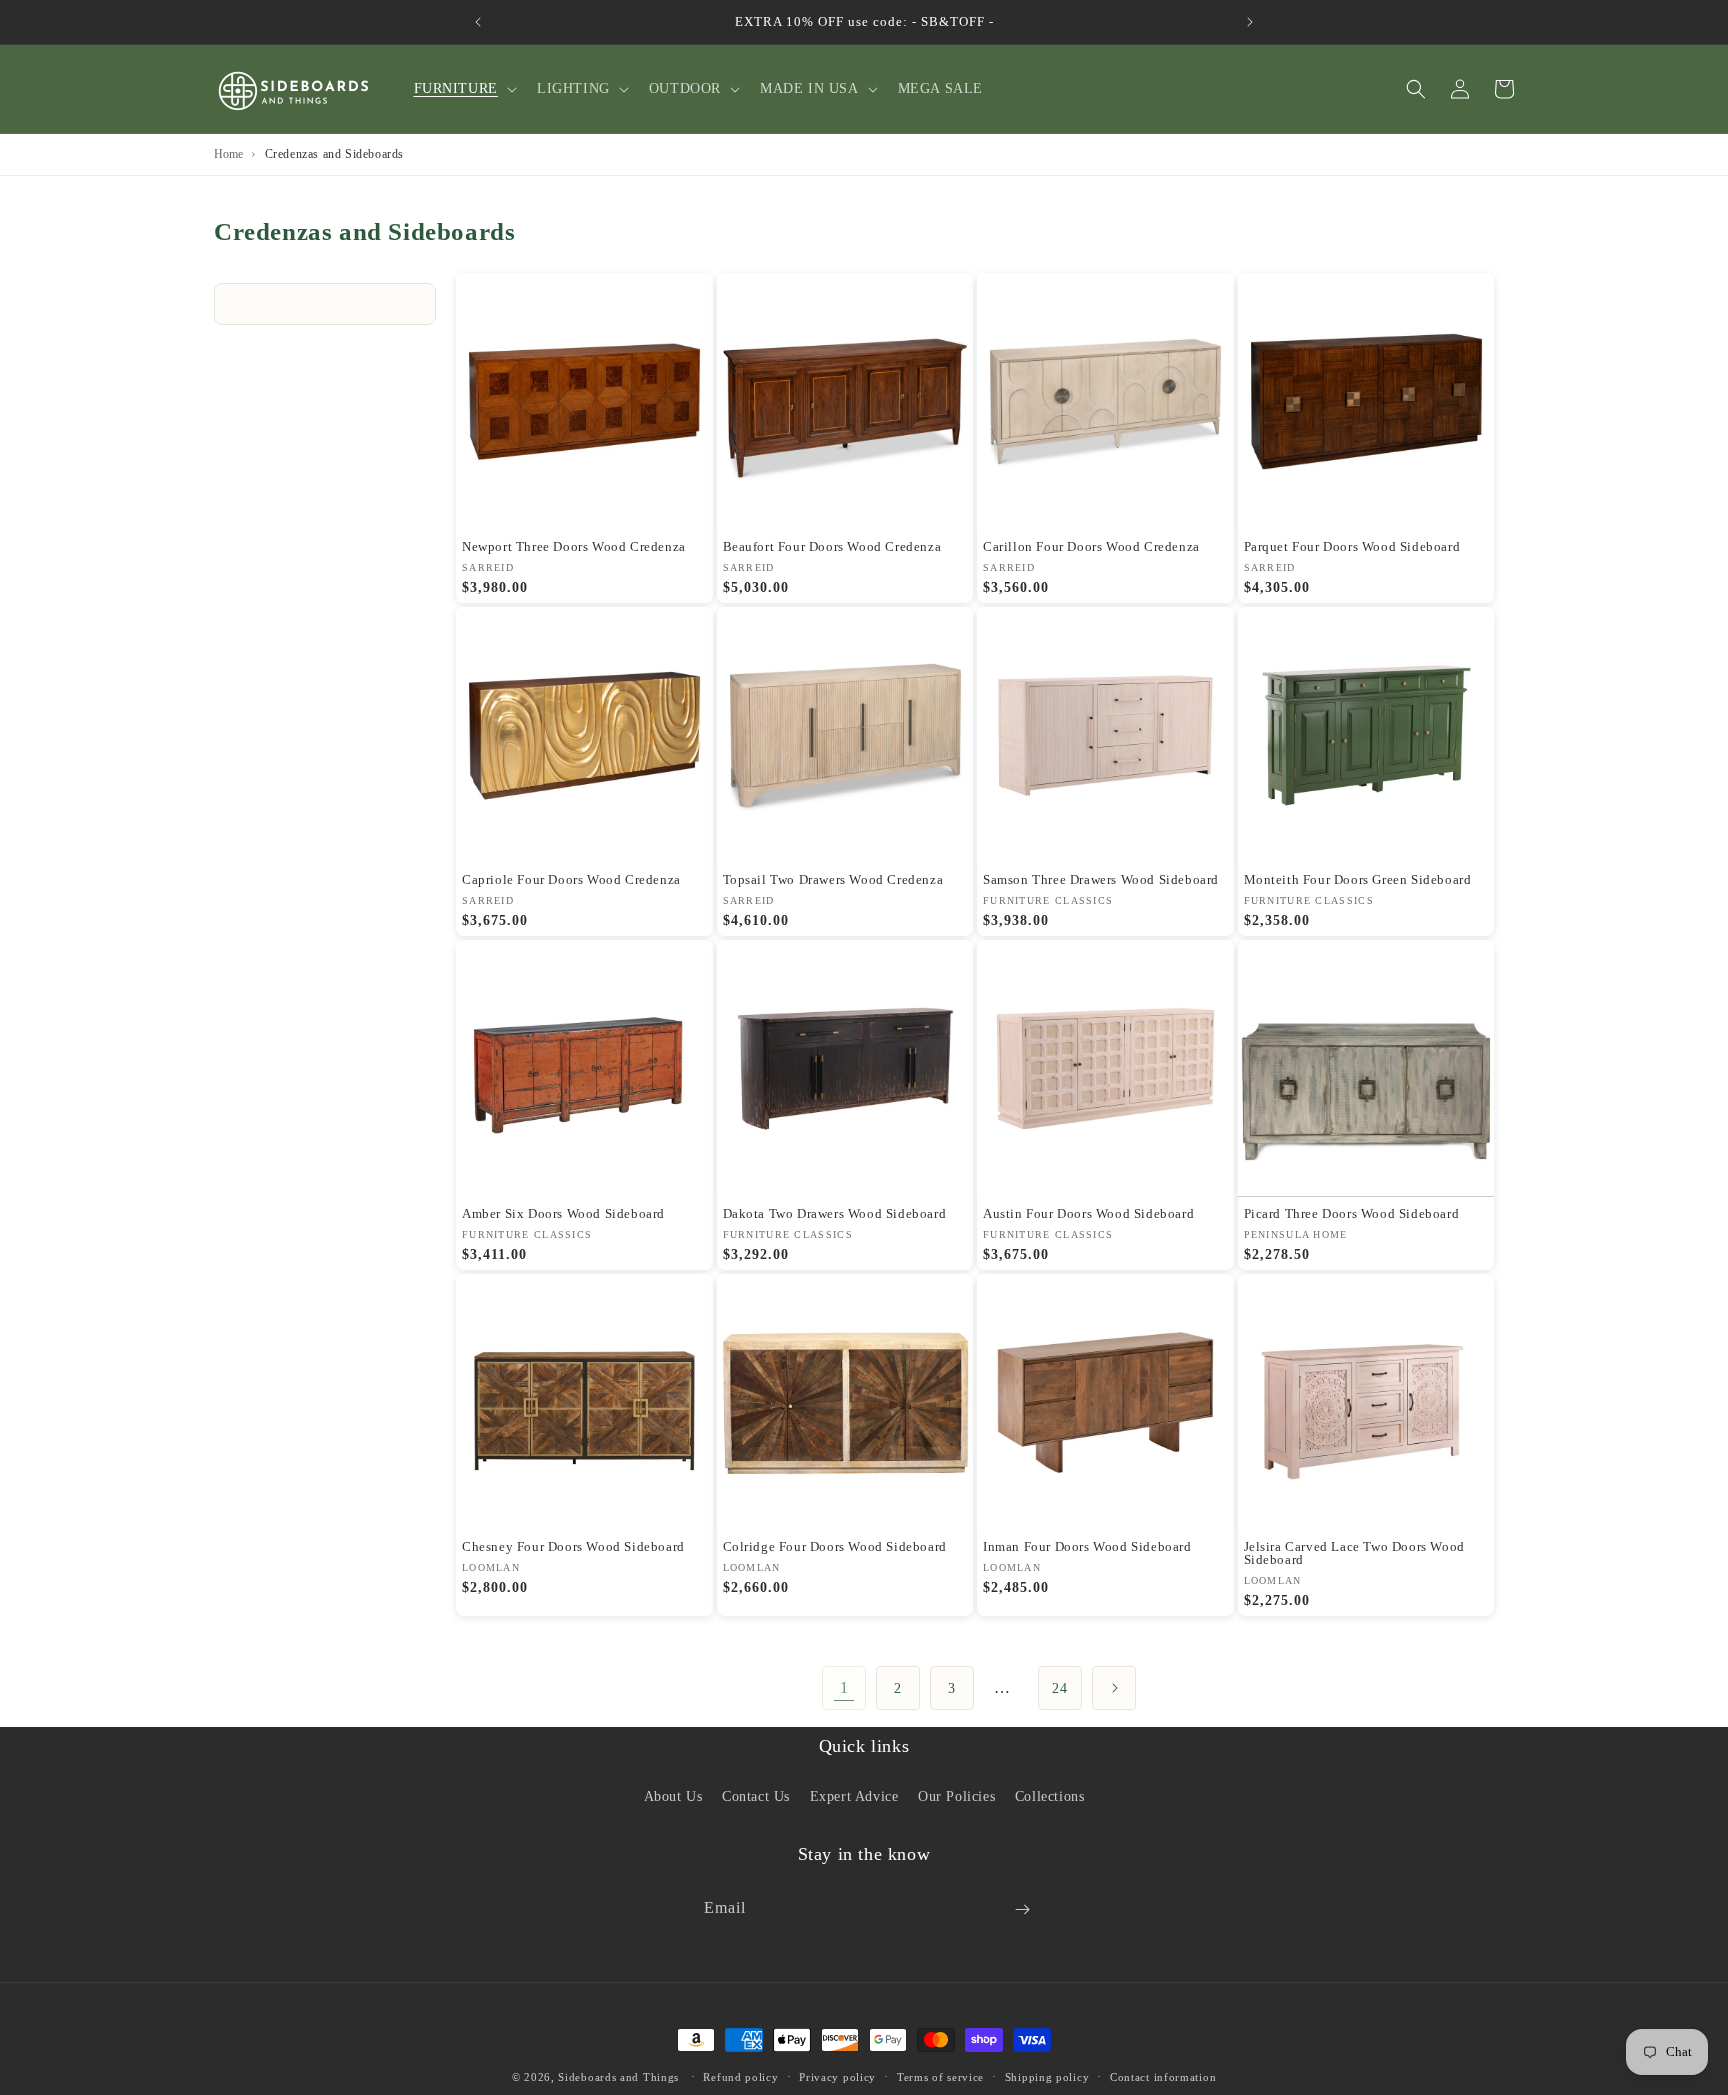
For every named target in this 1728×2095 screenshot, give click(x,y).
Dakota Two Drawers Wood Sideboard (835, 1213)
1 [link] (844, 1687)
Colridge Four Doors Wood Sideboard (835, 1546)
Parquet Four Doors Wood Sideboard (1352, 546)
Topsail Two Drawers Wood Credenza (833, 879)
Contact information (1163, 2076)
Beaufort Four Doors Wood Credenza (832, 546)
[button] (463, 89)
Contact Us (756, 1795)
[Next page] (1114, 1688)
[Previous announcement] (478, 22)
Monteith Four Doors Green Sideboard (1358, 879)
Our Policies (956, 1795)
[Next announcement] (1250, 22)
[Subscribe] (1022, 1909)
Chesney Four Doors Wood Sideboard (573, 1546)
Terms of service (940, 2076)
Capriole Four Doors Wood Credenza (571, 879)
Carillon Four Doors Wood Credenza (1091, 546)
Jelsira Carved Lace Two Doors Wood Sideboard (1354, 1553)
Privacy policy (837, 2076)
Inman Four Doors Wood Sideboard (1087, 1546)
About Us (673, 1795)
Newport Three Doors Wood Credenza (574, 546)
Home (228, 154)
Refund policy (740, 2076)
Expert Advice (854, 1795)
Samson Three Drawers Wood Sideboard (1101, 879)
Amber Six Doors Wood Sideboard (563, 1213)
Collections (1050, 1795)
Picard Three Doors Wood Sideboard (1352, 1213)
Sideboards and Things (618, 2077)
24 (1059, 1688)
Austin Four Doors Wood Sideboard (1088, 1213)
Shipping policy (1047, 2076)
